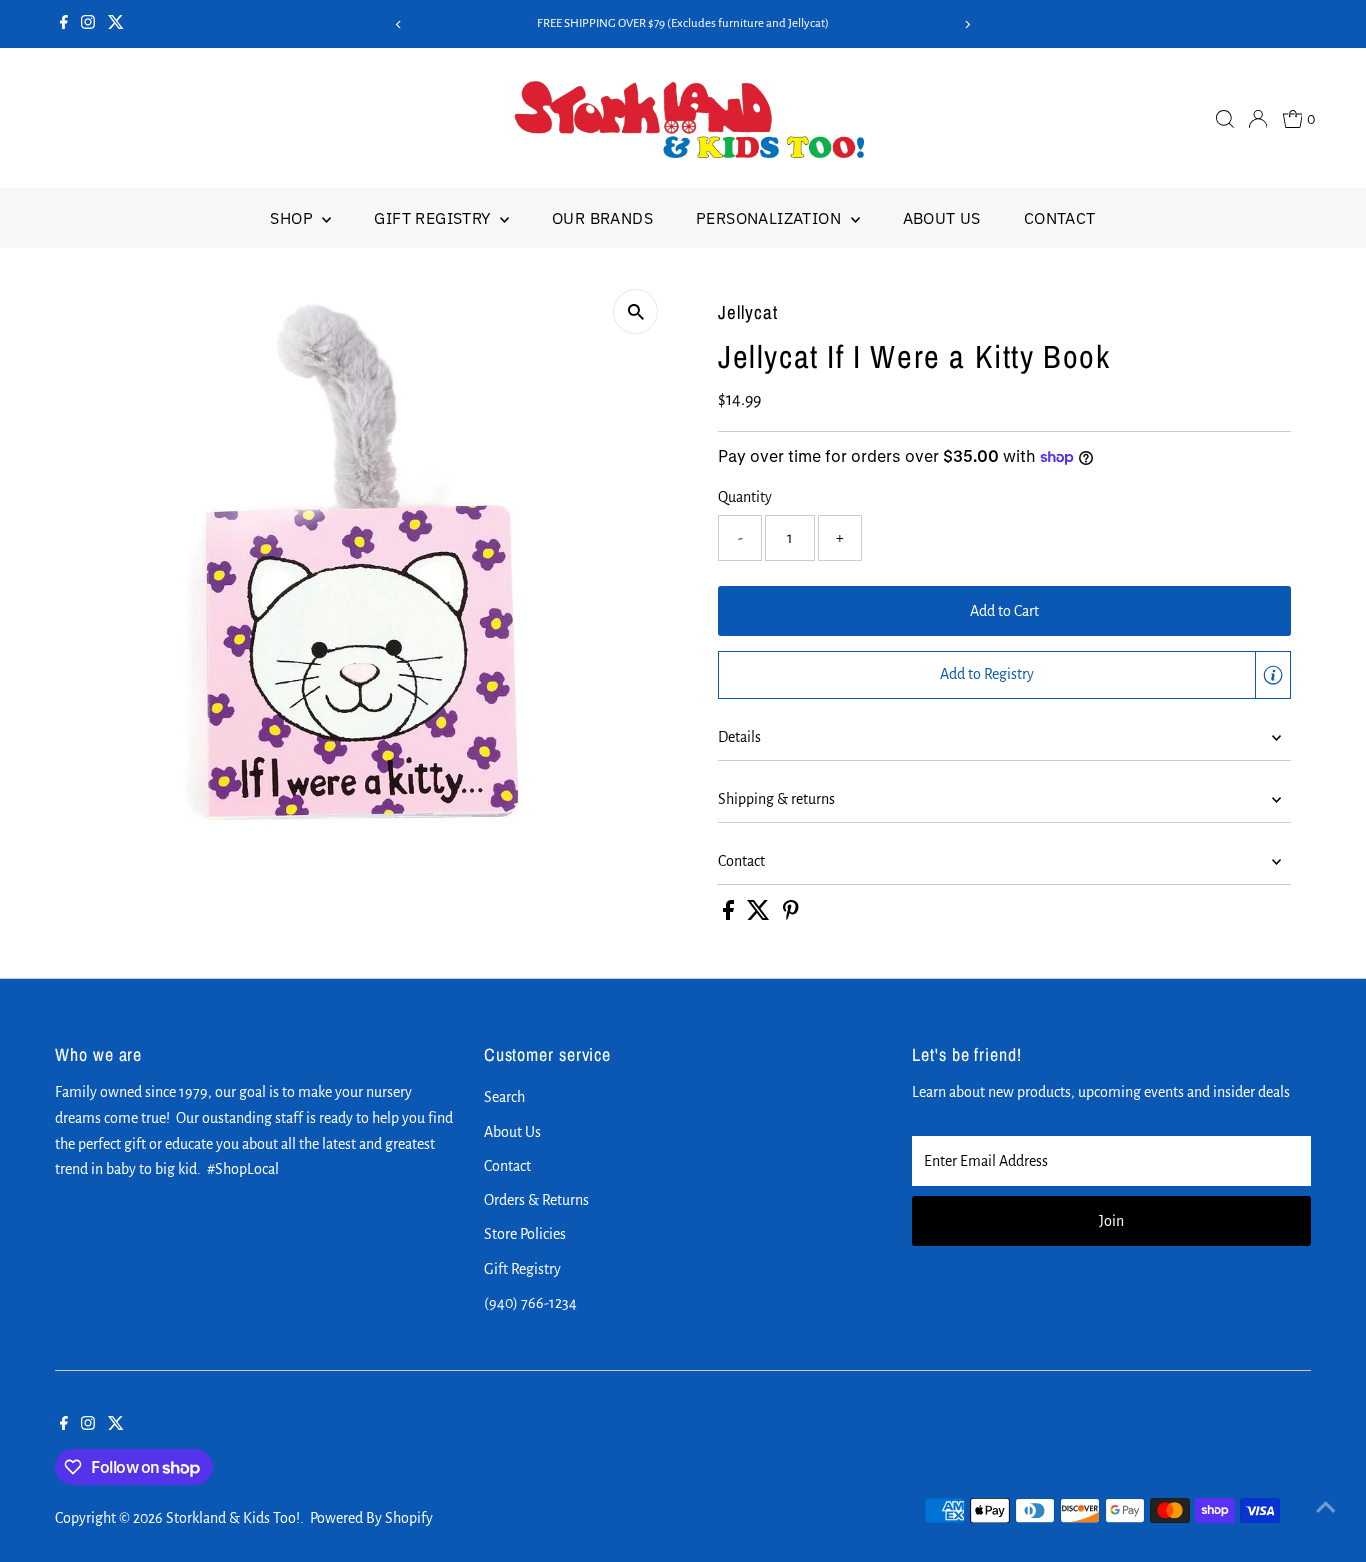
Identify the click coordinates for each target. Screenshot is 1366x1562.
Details (739, 737)
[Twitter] (116, 24)
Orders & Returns (536, 1200)
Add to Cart (1004, 611)
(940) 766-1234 (530, 1303)
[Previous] (399, 24)
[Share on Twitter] (760, 915)
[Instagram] (88, 24)
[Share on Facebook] (730, 915)
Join (1111, 1221)
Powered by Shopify (371, 1518)
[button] (1004, 675)
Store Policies (525, 1234)
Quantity (745, 497)
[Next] (966, 24)
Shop (293, 218)
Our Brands (602, 218)
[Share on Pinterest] (791, 915)
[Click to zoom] (635, 311)
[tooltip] (1273, 675)
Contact (1060, 218)
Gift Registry (434, 218)
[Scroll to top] (1326, 1507)
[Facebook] (64, 24)
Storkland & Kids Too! (233, 1518)
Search (504, 1097)
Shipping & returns (776, 799)
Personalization (770, 218)
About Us (942, 218)
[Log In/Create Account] (1258, 119)
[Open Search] (1225, 119)
